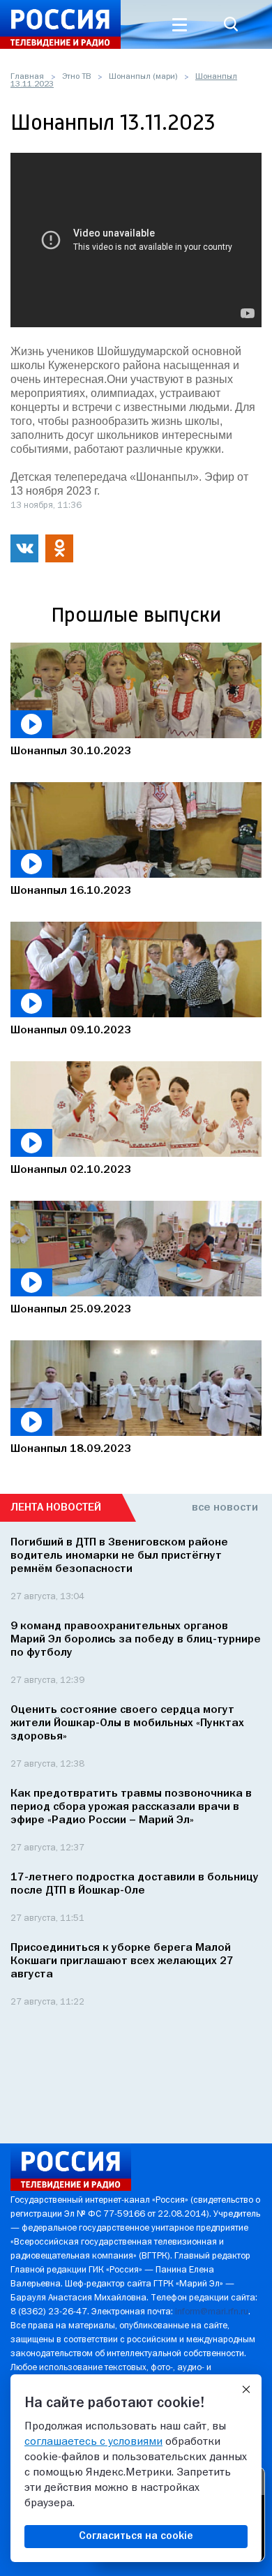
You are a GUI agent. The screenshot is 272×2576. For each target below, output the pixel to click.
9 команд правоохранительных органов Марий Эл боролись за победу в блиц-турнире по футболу (136, 1640)
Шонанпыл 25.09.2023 (71, 1310)
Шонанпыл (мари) (143, 77)
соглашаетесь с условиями (93, 2442)
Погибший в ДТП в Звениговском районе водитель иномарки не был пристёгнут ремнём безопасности (119, 1556)
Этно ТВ (76, 77)
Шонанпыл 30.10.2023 (71, 751)
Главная (27, 77)
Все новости (225, 1508)
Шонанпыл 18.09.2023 (71, 1449)
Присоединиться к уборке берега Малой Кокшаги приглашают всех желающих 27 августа (122, 1961)
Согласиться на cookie (136, 2536)
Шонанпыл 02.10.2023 (71, 1170)
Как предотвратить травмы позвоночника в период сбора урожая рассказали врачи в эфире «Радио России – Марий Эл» (131, 1807)
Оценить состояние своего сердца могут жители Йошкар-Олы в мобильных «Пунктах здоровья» (127, 1723)
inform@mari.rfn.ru (212, 2312)
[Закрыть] (246, 2390)
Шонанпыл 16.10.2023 (71, 891)
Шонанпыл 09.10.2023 (71, 1031)
